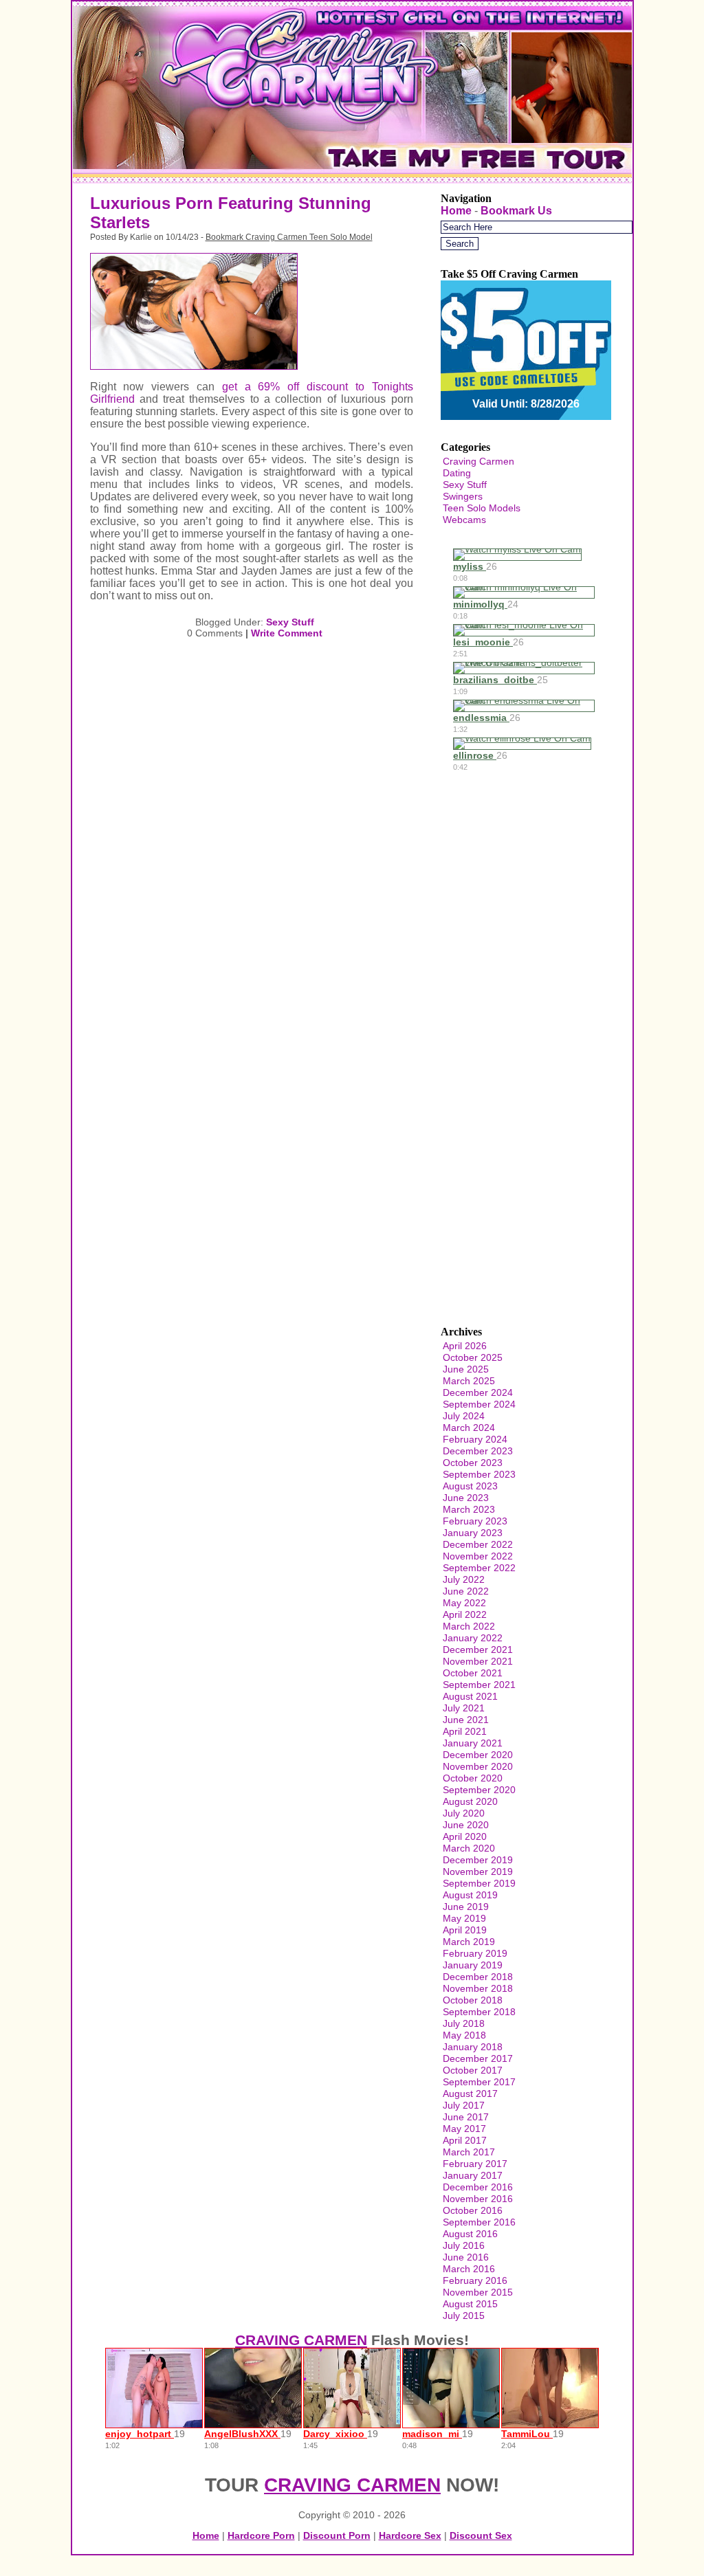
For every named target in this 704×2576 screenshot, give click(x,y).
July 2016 (464, 2245)
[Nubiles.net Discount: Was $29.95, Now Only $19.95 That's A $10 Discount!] (352, 180)
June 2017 (466, 2117)
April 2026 (465, 1346)
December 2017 (478, 2058)
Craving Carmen (478, 461)
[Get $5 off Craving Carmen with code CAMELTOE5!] (526, 391)
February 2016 (475, 2280)
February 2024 (475, 1439)
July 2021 (464, 1708)
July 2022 (464, 1579)
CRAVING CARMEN (301, 2340)
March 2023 (469, 1509)
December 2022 (478, 1544)
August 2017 (470, 2094)
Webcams (464, 520)
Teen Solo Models (482, 508)
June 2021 (466, 1720)
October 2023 (473, 1463)
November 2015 (478, 2292)
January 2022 (473, 1638)
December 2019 (478, 1860)
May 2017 (464, 2129)
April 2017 (465, 2140)
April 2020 (465, 1836)
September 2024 (479, 1404)
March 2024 (469, 1428)
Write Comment (287, 633)
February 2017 (475, 2164)
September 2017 (479, 2082)
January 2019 (473, 1965)
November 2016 (478, 2199)
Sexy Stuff (290, 622)
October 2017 (473, 2070)
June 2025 (466, 1369)
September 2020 (479, 1790)
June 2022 (466, 1591)
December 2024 (478, 1392)
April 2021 (465, 1731)
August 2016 (470, 2234)
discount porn (337, 2535)
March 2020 (469, 1848)
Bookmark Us (516, 211)
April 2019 (465, 1930)
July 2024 (464, 1416)
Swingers (463, 496)
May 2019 (464, 1918)
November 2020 (478, 1766)
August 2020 (470, 1801)
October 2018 (473, 2000)
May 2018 (464, 2035)
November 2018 (478, 1988)
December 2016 (478, 2187)
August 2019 (470, 1895)
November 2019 (478, 1872)
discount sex (481, 2535)
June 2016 (466, 2257)
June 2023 (466, 1498)
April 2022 (465, 1614)
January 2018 (473, 2047)
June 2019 (466, 1907)
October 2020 (473, 1778)
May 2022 (464, 1603)
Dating (457, 473)
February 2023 (475, 1521)
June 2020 (466, 1825)
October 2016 (473, 2210)
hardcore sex (410, 2535)
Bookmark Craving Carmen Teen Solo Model (289, 237)
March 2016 (469, 2269)
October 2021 (473, 1673)
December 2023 (478, 1451)
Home (456, 211)
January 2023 (473, 1533)
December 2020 (478, 1755)
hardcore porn (261, 2535)
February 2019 (475, 1953)
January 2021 (473, 1743)
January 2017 (473, 2175)
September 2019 (479, 1883)
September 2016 (479, 2222)
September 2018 (479, 2012)
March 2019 (469, 1942)
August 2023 (470, 1486)
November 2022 (478, 1556)
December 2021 (478, 1650)
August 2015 (470, 2304)
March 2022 (469, 1626)
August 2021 (470, 1696)
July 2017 (464, 2105)
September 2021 (479, 1685)
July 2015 (464, 2316)
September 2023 (479, 1474)
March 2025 (469, 1381)
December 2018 (478, 1977)
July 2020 (464, 1813)
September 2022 (479, 1568)
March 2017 (469, 2152)
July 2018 (464, 2023)
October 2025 (473, 1357)
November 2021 (478, 1661)
